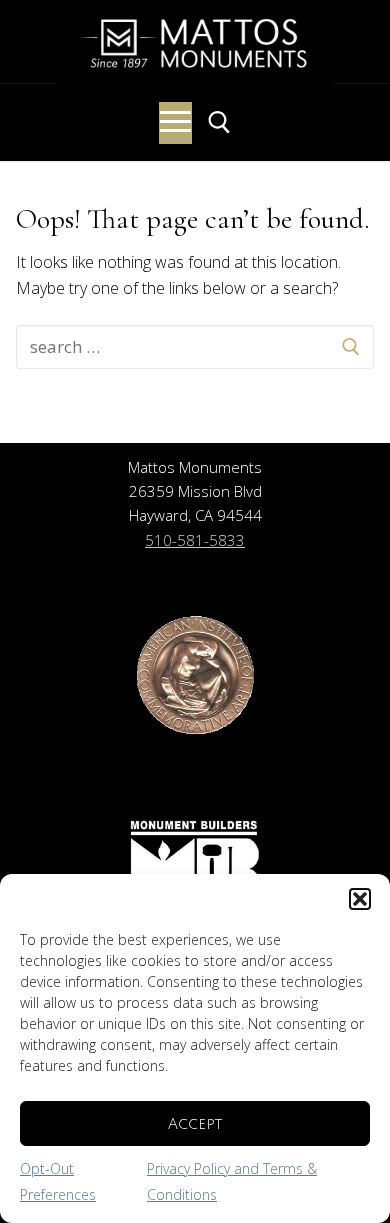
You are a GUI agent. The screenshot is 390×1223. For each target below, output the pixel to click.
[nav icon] (175, 123)
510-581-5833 (195, 540)
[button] (360, 899)
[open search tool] (219, 122)
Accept (195, 1124)
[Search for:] (195, 347)
